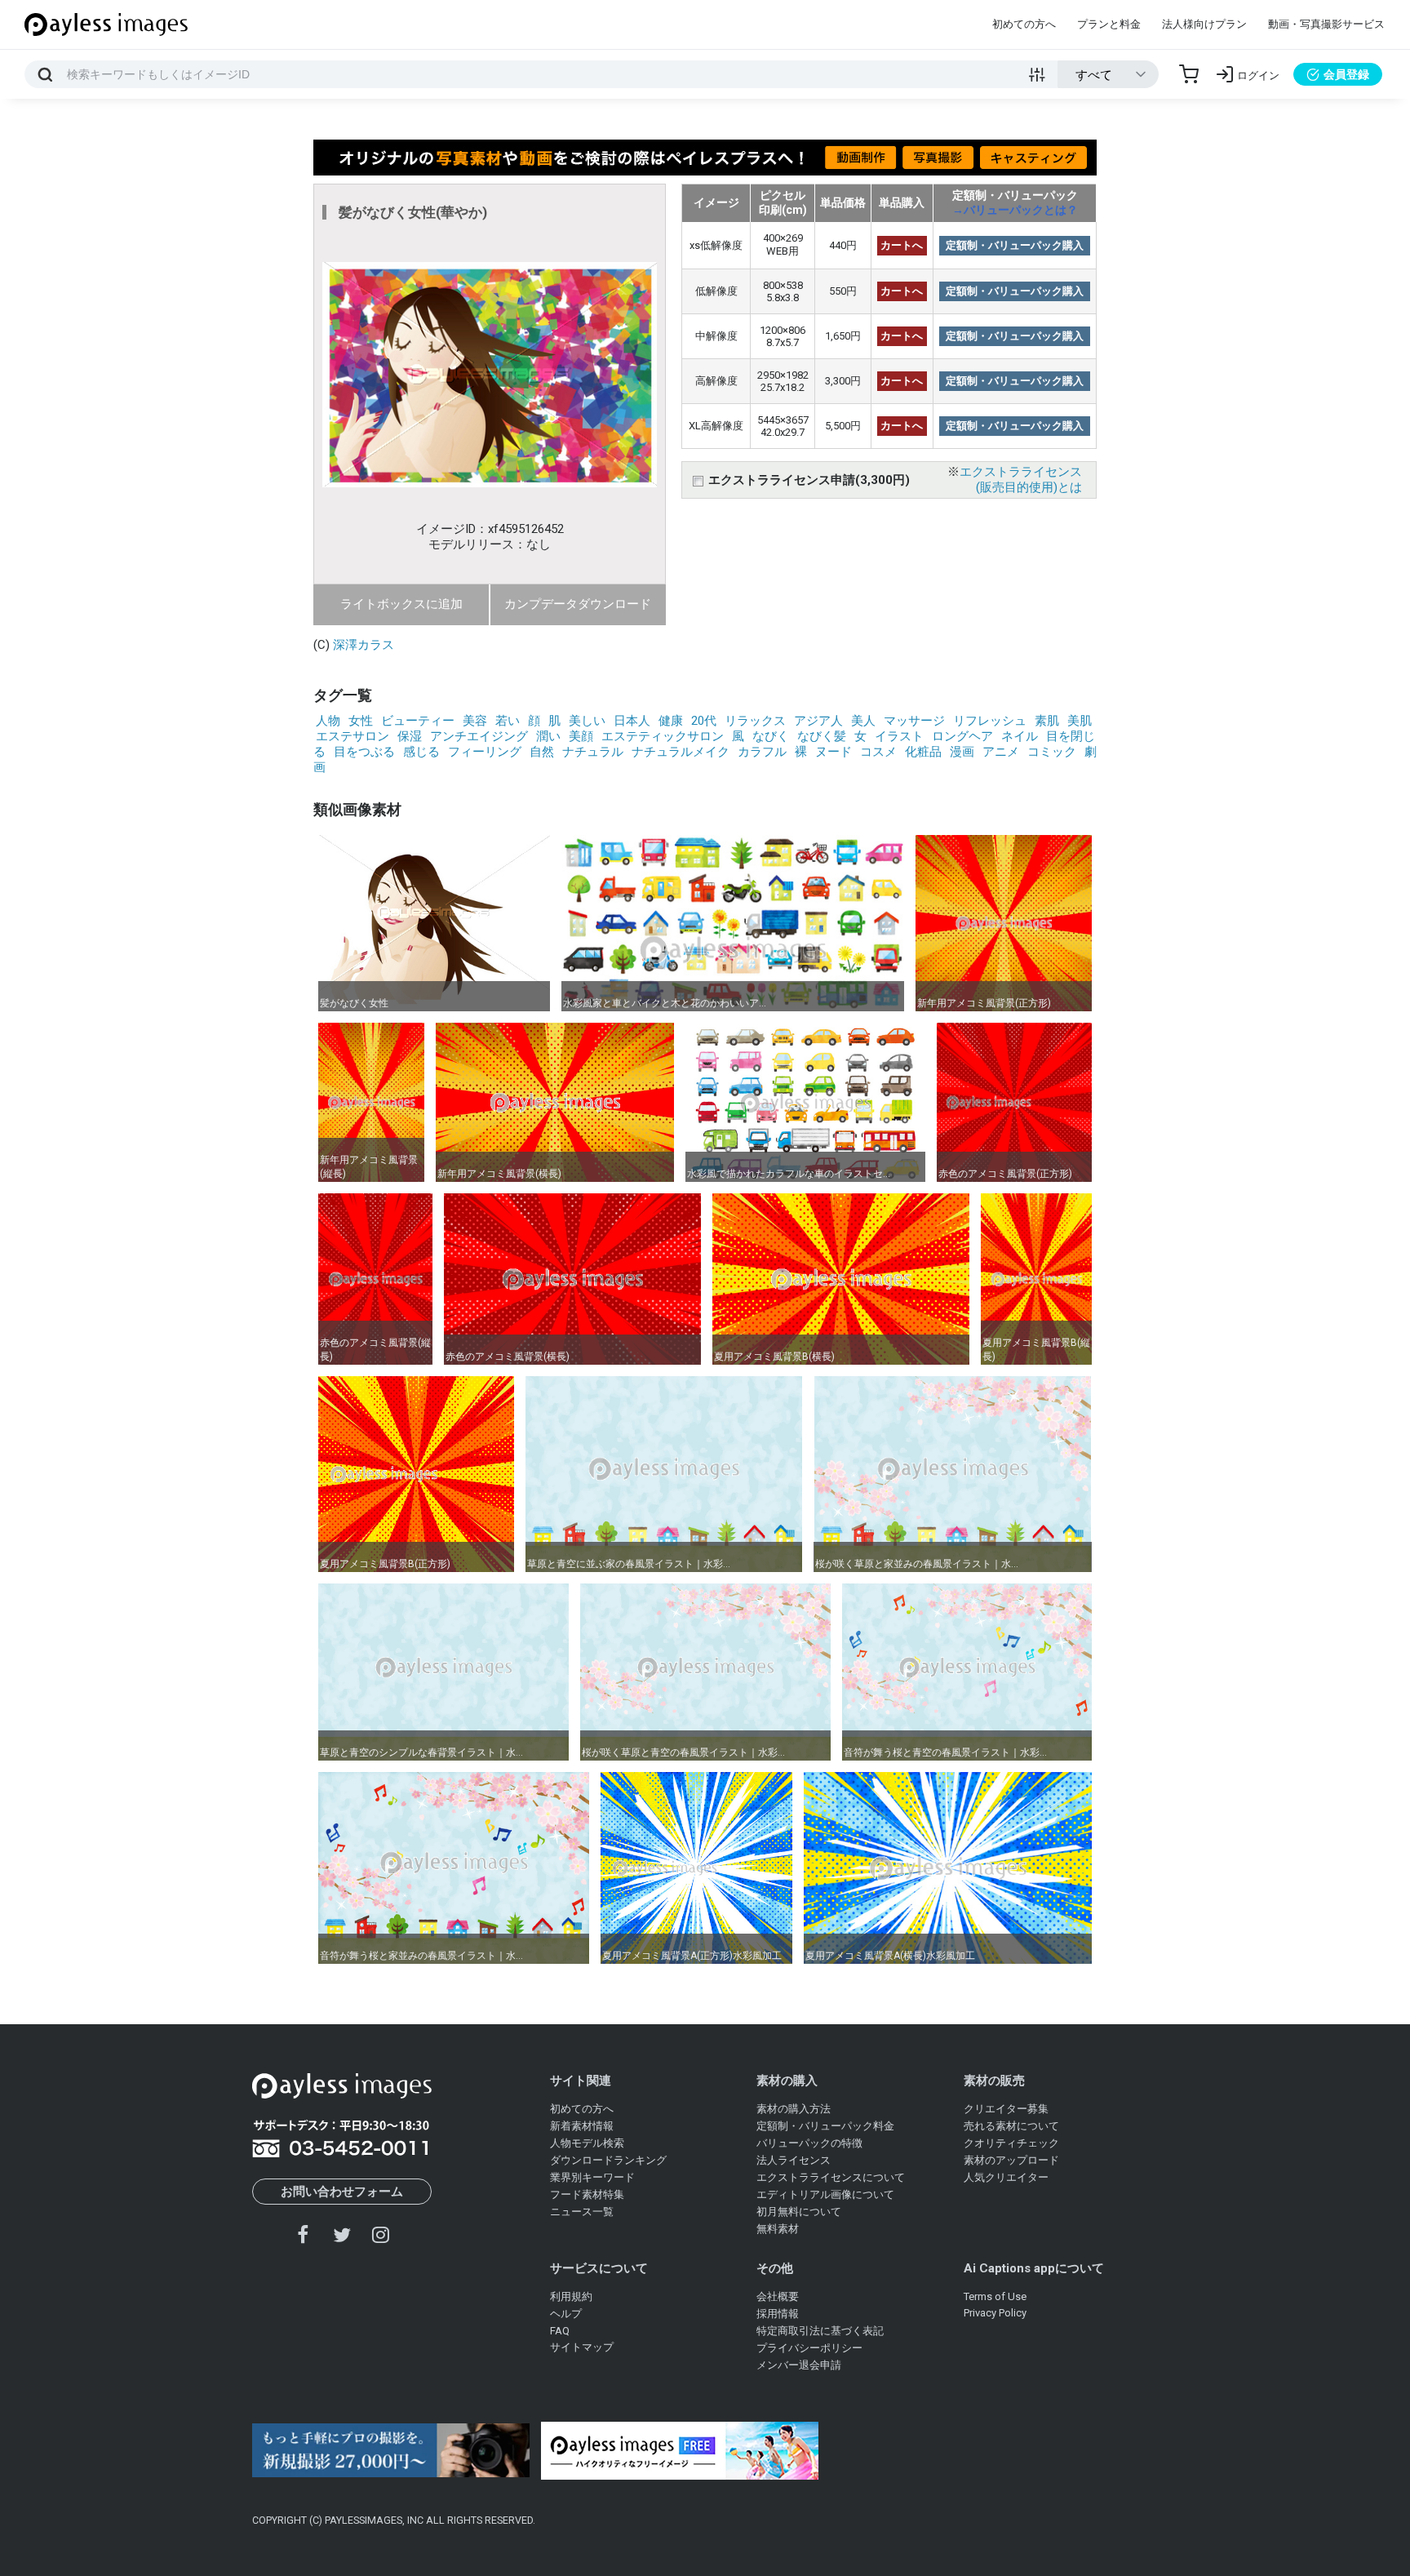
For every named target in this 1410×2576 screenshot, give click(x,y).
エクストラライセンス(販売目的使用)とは (1021, 480)
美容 (475, 721)
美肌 (1080, 721)
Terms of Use (995, 2296)
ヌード (834, 752)
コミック (1052, 752)
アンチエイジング (479, 736)
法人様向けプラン (1204, 24)
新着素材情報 (582, 2126)
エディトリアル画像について (825, 2194)
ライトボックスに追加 (401, 604)
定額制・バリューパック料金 (825, 2126)
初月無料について (799, 2212)
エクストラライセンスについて (831, 2177)
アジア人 (818, 721)
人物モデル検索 (587, 2143)
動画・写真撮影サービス (1326, 24)
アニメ (1001, 752)
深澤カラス (364, 645)
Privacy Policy (995, 2313)
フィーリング (485, 752)
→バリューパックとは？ (1015, 210)
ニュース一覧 (582, 2212)
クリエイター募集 (1006, 2109)
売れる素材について (1011, 2126)
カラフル (762, 752)
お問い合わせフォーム (342, 2192)
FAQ (560, 2331)
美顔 (581, 736)
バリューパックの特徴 (809, 2143)
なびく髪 (822, 736)
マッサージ (914, 721)
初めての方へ (1024, 24)
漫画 (962, 752)
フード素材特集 (587, 2194)
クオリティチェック (1011, 2143)
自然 (542, 752)
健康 (671, 721)
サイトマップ (582, 2347)
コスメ (878, 752)
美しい (587, 721)
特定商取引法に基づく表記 (820, 2331)
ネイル (1020, 736)
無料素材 (778, 2229)
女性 (361, 721)
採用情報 (778, 2314)
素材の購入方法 (794, 2109)
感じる (421, 752)
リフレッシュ (990, 721)
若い (508, 721)
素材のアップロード (1011, 2160)
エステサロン (352, 736)
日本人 (632, 721)
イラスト (899, 736)
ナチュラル (593, 752)
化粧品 (923, 752)
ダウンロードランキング (608, 2160)
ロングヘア (962, 736)
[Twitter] (342, 2234)
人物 (328, 721)
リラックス (755, 721)
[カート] (1189, 74)
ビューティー (418, 721)
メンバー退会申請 (799, 2365)
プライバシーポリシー (809, 2348)
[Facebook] (304, 2234)
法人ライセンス (794, 2160)
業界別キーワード (592, 2177)
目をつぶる (364, 752)
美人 (863, 721)
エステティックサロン (663, 736)
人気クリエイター (1006, 2177)
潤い (548, 736)
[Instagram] (380, 2234)
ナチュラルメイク (681, 752)
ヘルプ (566, 2314)
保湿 (410, 736)
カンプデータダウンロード (578, 604)
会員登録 (1346, 74)
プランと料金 (1109, 24)
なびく (771, 736)
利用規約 (571, 2296)
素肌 (1047, 721)
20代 (704, 721)
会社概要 (778, 2296)
